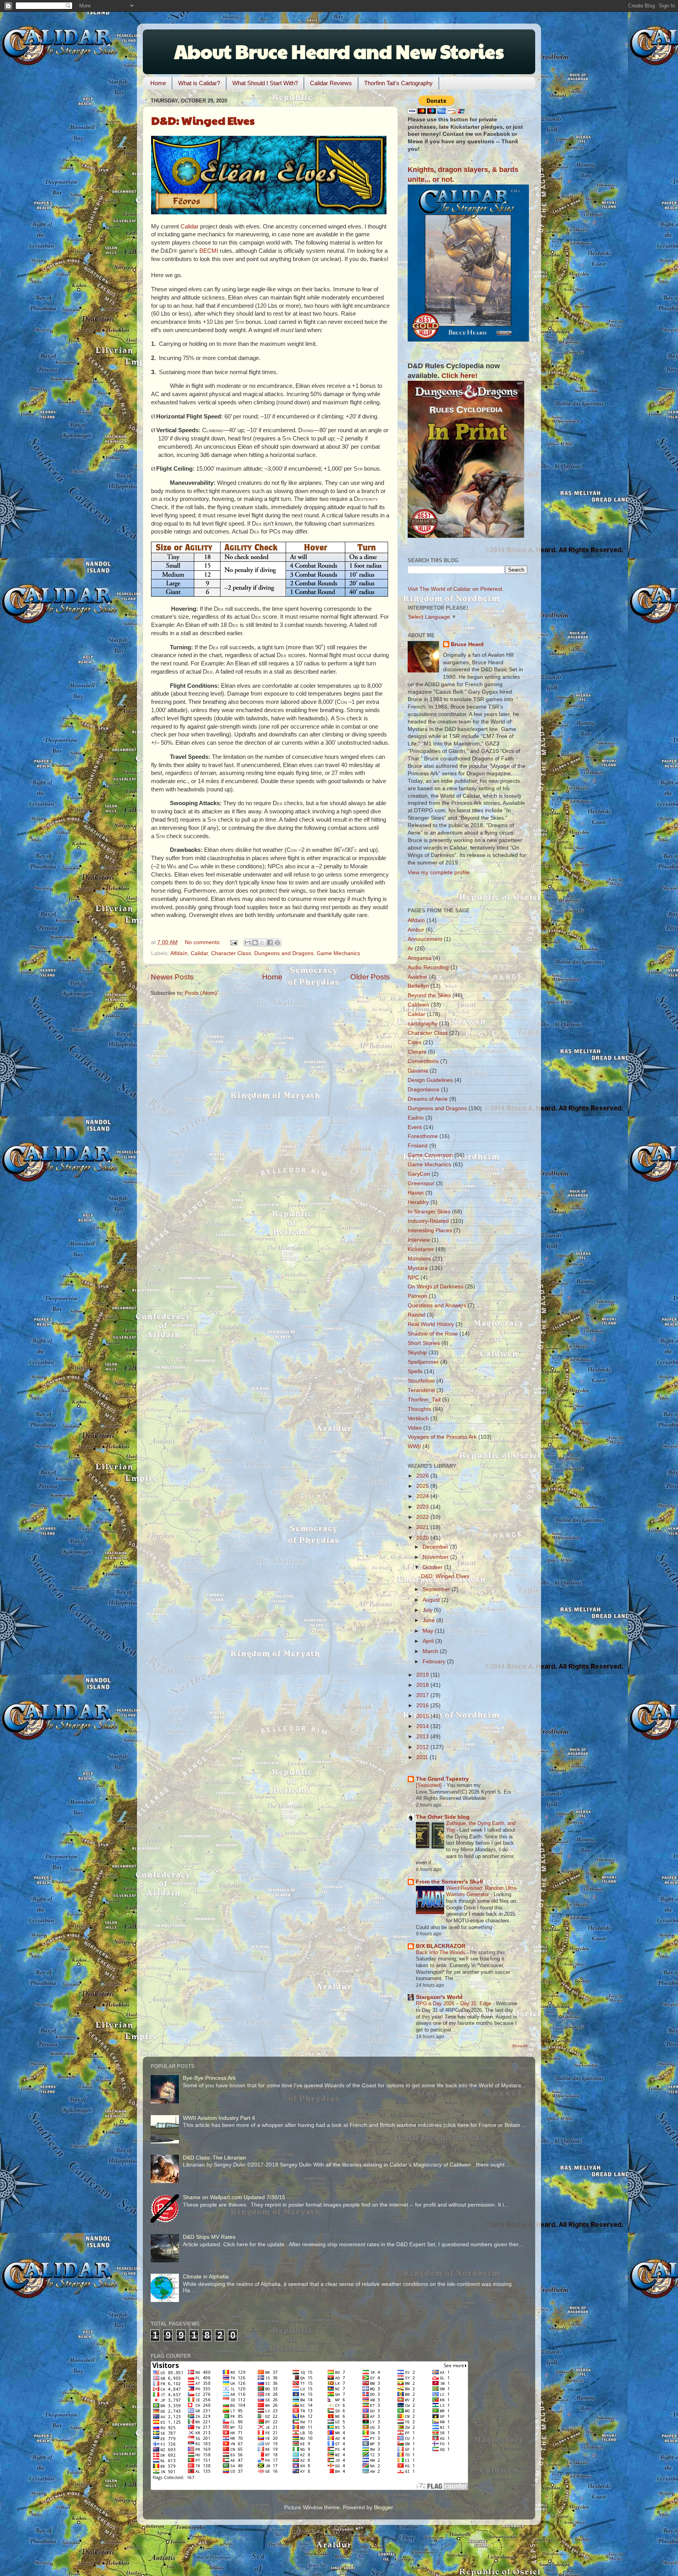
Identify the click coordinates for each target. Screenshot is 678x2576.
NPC (413, 1278)
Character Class (231, 953)
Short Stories (424, 1343)
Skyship (417, 1353)
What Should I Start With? (265, 83)
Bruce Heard (467, 644)
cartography (423, 1024)
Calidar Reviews (331, 83)
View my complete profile (439, 872)
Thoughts (419, 1409)
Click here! (459, 376)
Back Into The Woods (441, 1952)
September (437, 1589)
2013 (423, 1737)
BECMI (209, 251)
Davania (418, 1071)
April (429, 1641)
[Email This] (248, 943)
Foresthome (423, 1136)
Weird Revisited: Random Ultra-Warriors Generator (482, 1891)
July (428, 1610)
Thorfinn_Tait (424, 1400)
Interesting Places (430, 1230)
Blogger (383, 2507)
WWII (414, 1446)
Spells (415, 1371)
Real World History (431, 1324)
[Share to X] (262, 943)
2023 (423, 1507)
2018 (423, 1685)
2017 (423, 1695)
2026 (423, 1476)
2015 (423, 1716)
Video (415, 1428)
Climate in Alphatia (206, 2277)
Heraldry (418, 1202)
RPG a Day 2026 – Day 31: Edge (454, 2003)
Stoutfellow (421, 1381)
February (435, 1662)
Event (415, 1127)
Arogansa (420, 958)
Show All (520, 2046)
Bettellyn (418, 986)
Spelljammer (423, 1362)
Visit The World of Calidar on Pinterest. (456, 589)
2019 (423, 1675)
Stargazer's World (439, 1997)
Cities (415, 1042)
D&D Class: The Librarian (214, 2158)
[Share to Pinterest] (277, 943)
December (436, 1547)
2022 (423, 1517)
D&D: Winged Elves (203, 120)
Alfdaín (179, 953)
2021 (423, 1527)
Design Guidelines (430, 1080)
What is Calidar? (199, 83)
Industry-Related (428, 1221)
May (429, 1631)
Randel (416, 1315)
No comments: (204, 942)
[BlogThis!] (255, 943)
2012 (423, 1747)
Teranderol (421, 1390)
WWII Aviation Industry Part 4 (219, 2118)
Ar (410, 949)
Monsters (419, 1259)
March (431, 1651)
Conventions (423, 1061)
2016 (423, 1705)
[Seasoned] (430, 1785)
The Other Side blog (443, 1817)
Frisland (418, 1146)
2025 (423, 1486)
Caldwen (418, 1005)
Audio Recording (428, 967)
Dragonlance (424, 1090)
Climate (417, 1052)
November (436, 1557)
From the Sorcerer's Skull (449, 1882)
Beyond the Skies (429, 995)
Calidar (190, 227)
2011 (423, 1757)
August (432, 1600)
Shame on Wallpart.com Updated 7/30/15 (234, 2197)
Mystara (418, 1268)
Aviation (417, 977)
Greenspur (421, 1183)
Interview (419, 1240)
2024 (423, 1496)
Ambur (416, 930)
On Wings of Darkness (436, 1287)
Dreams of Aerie (428, 1099)
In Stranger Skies (429, 1212)
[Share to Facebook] (270, 943)
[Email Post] (233, 942)
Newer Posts (172, 977)
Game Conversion (430, 1155)
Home (158, 83)
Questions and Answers (437, 1305)
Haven (416, 1193)
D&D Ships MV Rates (209, 2237)
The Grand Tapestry (442, 1779)
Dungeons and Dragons (284, 953)
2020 (423, 1538)
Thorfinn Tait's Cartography (398, 83)
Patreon (417, 1296)
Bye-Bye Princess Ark (209, 2078)
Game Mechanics (338, 953)
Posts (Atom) (201, 993)
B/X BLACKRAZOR (441, 1946)
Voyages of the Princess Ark (442, 1437)
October (433, 1567)
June (429, 1620)
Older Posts (370, 977)
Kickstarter (421, 1249)
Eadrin (416, 1118)
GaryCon (419, 1174)
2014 (423, 1726)
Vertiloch (418, 1419)
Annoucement (425, 939)
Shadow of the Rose (433, 1334)
